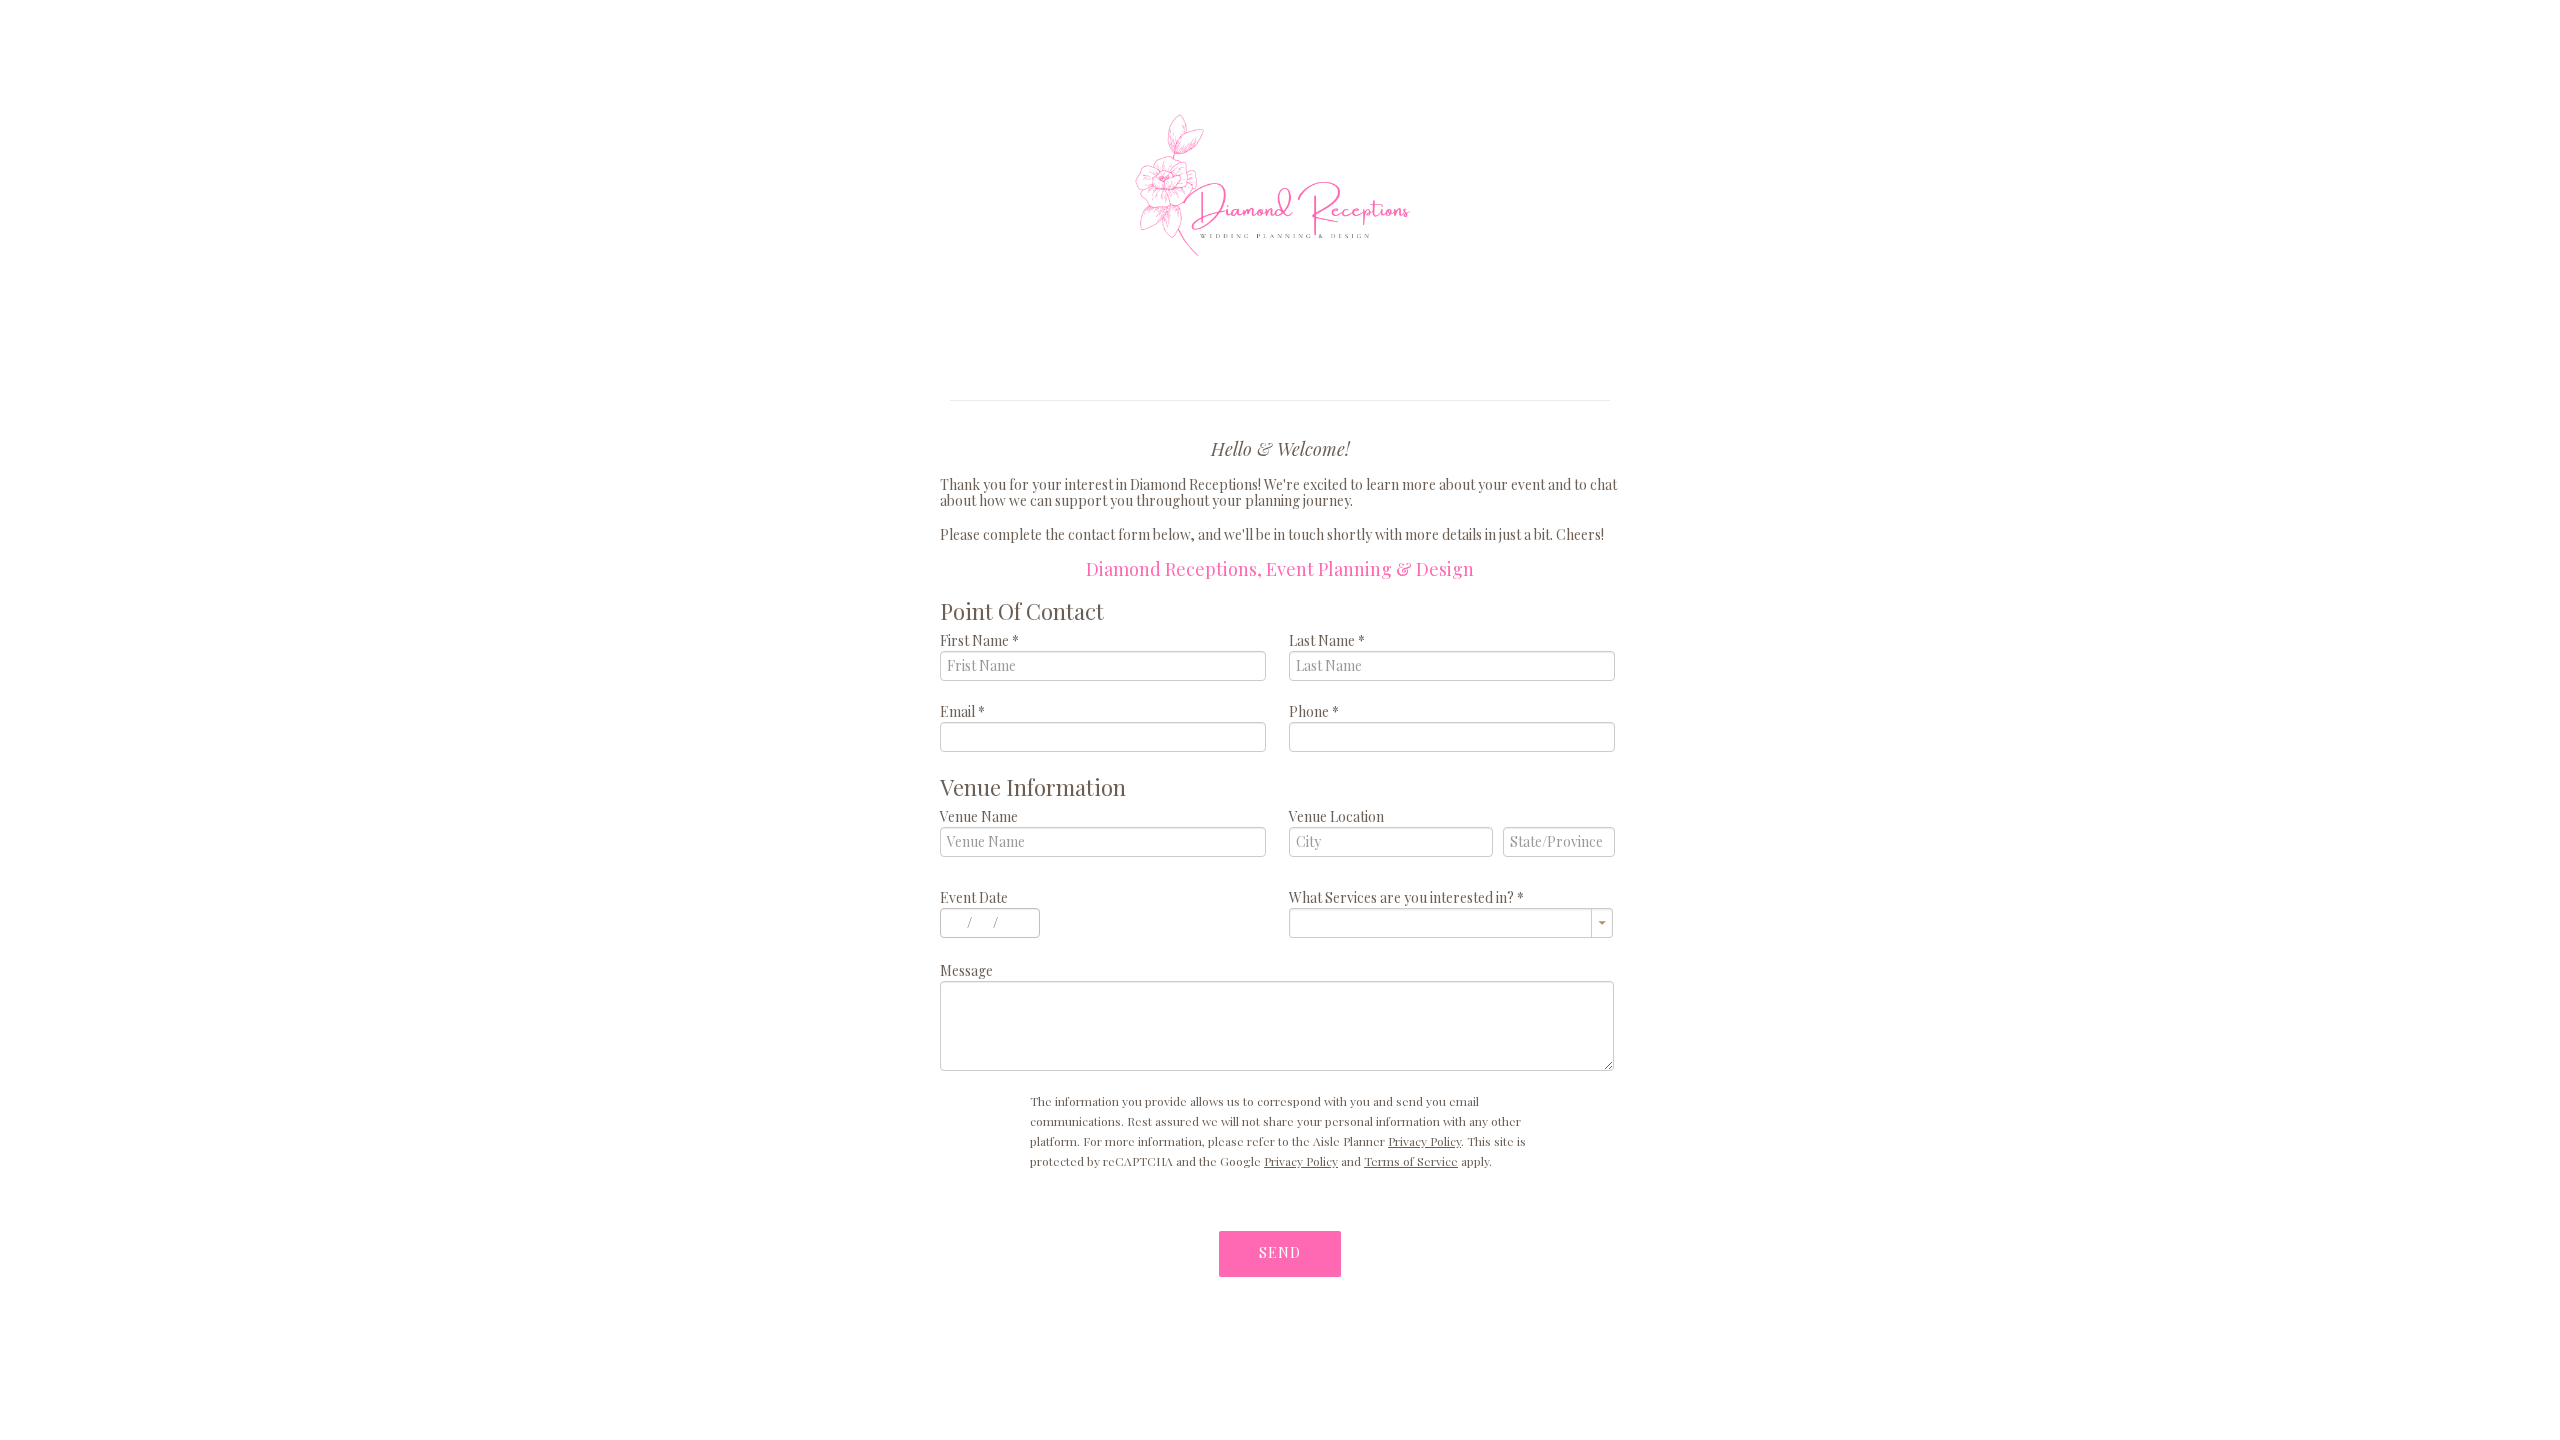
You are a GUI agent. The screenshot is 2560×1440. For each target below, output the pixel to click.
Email (962, 711)
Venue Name (979, 816)
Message (966, 970)
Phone (1314, 711)
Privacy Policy (1424, 1141)
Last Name (1327, 640)
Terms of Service (1411, 1161)
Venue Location (1336, 816)
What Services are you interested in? (1406, 897)
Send (1280, 1252)
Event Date (974, 897)
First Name (979, 640)
